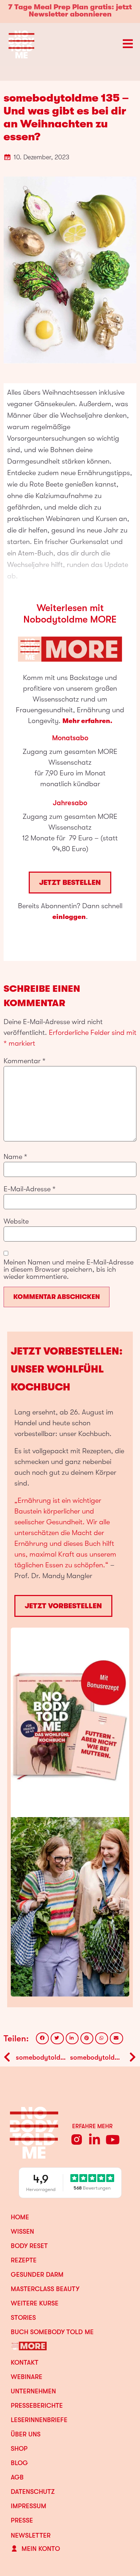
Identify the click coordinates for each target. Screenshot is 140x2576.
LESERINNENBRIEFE (39, 2420)
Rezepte (24, 2260)
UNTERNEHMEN (33, 2391)
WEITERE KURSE (35, 2303)
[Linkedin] (95, 2139)
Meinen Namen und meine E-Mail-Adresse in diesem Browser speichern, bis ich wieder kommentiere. (69, 1270)
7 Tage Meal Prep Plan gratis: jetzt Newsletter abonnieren (70, 11)
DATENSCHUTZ (33, 2492)
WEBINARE (27, 2377)
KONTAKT (25, 2362)
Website (16, 1221)
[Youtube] (113, 2139)
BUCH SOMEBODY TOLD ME (52, 2332)
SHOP (19, 2449)
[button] (42, 2038)
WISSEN (22, 2232)
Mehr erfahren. (87, 721)
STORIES (23, 2318)
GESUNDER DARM (37, 2275)
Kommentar (25, 1061)
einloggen (69, 917)
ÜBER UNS (26, 2434)
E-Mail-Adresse (30, 1189)
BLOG (19, 2463)
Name (15, 1157)
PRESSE (22, 2520)
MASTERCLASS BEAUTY (45, 2289)
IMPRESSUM (29, 2506)
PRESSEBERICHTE (37, 2406)
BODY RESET (29, 2246)
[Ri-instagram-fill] (77, 2139)
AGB (17, 2477)
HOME (20, 2217)
